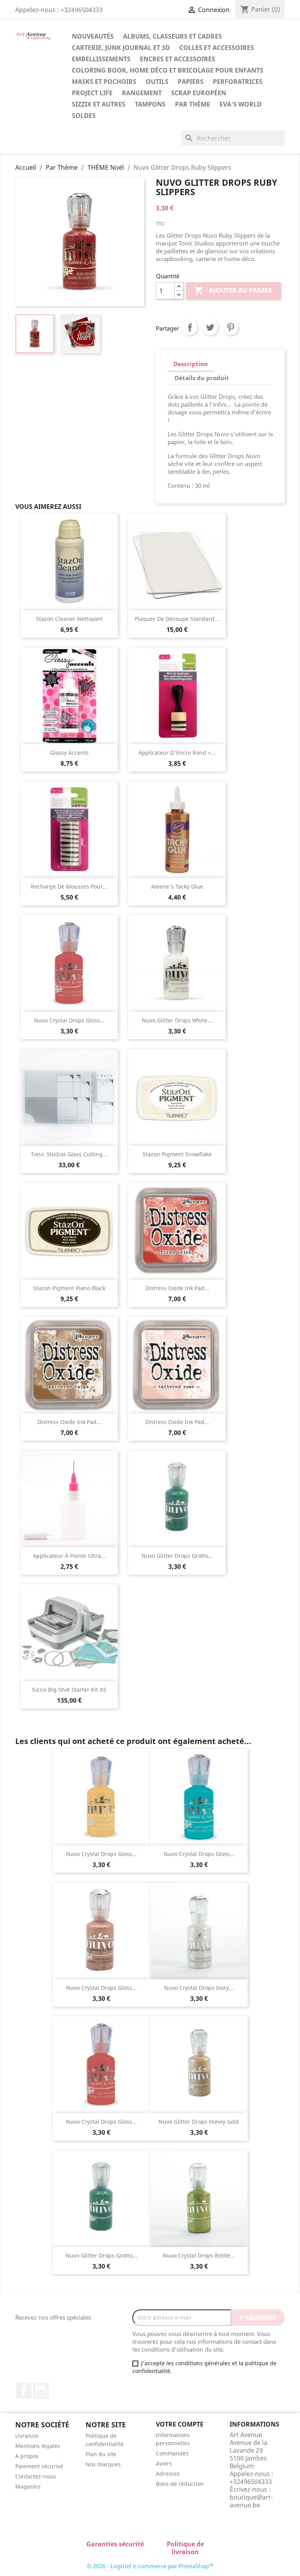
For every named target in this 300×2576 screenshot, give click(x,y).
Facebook (24, 2391)
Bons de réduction (180, 2484)
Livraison (27, 2436)
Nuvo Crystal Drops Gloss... (69, 1020)
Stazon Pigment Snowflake (177, 1154)
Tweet (210, 327)
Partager (190, 327)
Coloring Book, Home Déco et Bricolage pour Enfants (168, 70)
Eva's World (241, 104)
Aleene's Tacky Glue (177, 886)
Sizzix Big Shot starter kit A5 (69, 1690)
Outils (157, 82)
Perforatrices (238, 82)
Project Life (92, 93)
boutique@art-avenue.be (251, 2501)
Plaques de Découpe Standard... (177, 619)
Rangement (142, 93)
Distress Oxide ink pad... (177, 1288)
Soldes (84, 116)
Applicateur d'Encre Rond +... (177, 753)
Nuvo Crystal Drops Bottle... (199, 2255)
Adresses (168, 2474)
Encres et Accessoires (178, 59)
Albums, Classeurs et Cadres (172, 36)
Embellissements (101, 59)
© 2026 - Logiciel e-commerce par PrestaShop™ (150, 2566)
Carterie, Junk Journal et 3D (121, 48)
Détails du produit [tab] (202, 378)
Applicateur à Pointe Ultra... (69, 1556)
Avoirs (164, 2463)
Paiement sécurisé (39, 2466)
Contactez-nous (36, 2476)
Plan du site (101, 2454)
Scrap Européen (199, 93)
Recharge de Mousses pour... (69, 886)
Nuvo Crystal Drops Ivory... (199, 1988)
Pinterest (230, 327)
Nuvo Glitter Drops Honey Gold (199, 2122)
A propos (27, 2456)
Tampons (150, 104)
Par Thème (193, 104)
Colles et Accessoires (217, 48)
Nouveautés (93, 36)
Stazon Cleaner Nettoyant (69, 619)
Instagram (41, 2391)
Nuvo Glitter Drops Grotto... (177, 1556)
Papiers (191, 82)
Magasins (28, 2486)
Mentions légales (38, 2446)
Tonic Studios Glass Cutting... (69, 1154)
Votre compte (180, 2424)
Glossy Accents (69, 753)
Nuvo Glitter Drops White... (177, 1020)
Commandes (172, 2453)
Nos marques (103, 2464)
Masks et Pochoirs (104, 82)
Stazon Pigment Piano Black (69, 1288)
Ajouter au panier (233, 290)
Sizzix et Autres (99, 104)
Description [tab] (191, 364)
